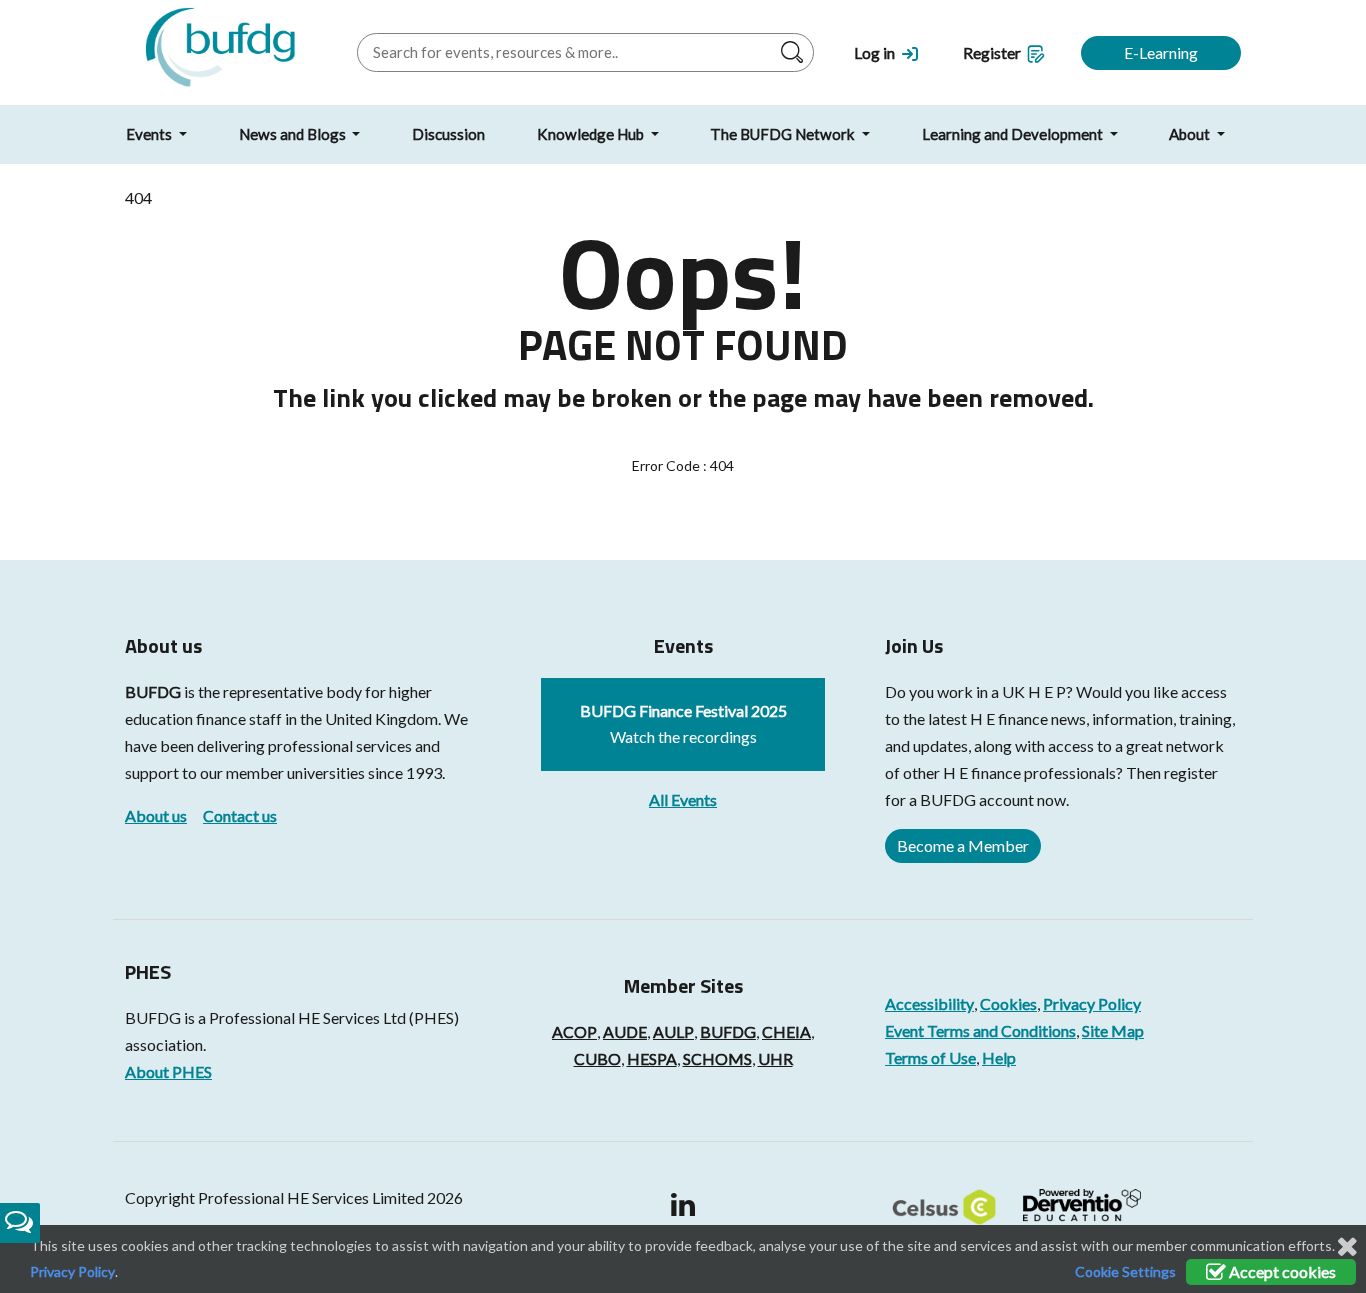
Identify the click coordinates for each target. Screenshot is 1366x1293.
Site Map (1113, 1030)
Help (999, 1057)
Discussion (448, 134)
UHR (775, 1058)
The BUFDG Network (784, 134)
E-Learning (1161, 52)
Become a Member (963, 845)
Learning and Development (1014, 134)
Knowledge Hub (592, 134)
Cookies (1008, 1003)
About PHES (168, 1071)
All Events (683, 799)
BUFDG (153, 691)
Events (150, 134)
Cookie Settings (1125, 1271)
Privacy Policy (1092, 1003)
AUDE (625, 1031)
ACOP (574, 1031)
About (1191, 134)
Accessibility (929, 1003)
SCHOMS (717, 1058)
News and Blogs (294, 134)
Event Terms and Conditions (980, 1030)
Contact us (240, 815)
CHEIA (786, 1031)
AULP (673, 1031)
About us (156, 815)
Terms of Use (930, 1057)
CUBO (597, 1058)
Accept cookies (1281, 1271)
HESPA (652, 1058)
